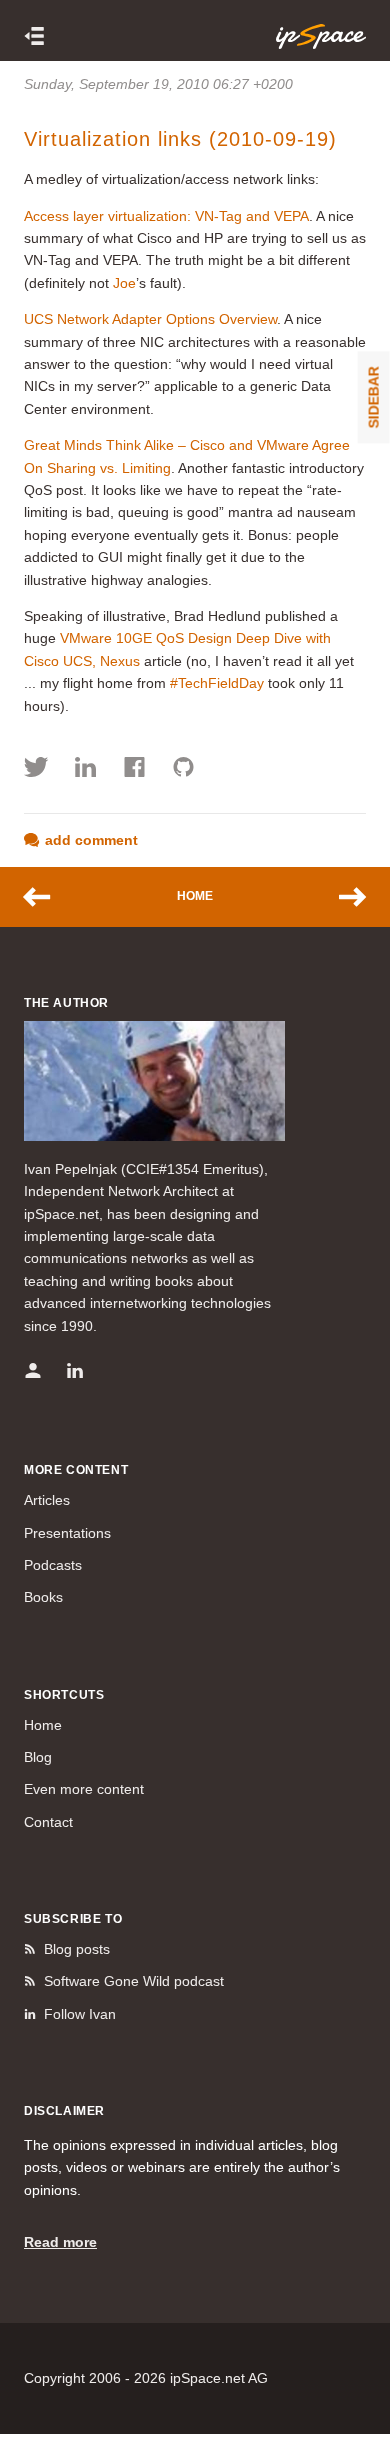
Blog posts (77, 1949)
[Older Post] (343, 897)
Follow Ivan (80, 2014)
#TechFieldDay (217, 683)
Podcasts (53, 1565)
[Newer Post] (47, 897)
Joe (124, 283)
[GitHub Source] (183, 770)
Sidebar (374, 397)
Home (195, 896)
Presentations (67, 1533)
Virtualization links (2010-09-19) (180, 139)
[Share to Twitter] (36, 770)
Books (43, 1597)
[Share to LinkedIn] (85, 770)
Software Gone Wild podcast (134, 1981)
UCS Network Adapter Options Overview (150, 319)
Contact (48, 1822)
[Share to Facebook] (134, 770)
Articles (47, 1500)
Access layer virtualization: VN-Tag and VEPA (166, 216)
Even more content (84, 1789)
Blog (38, 1757)
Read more (60, 2242)
